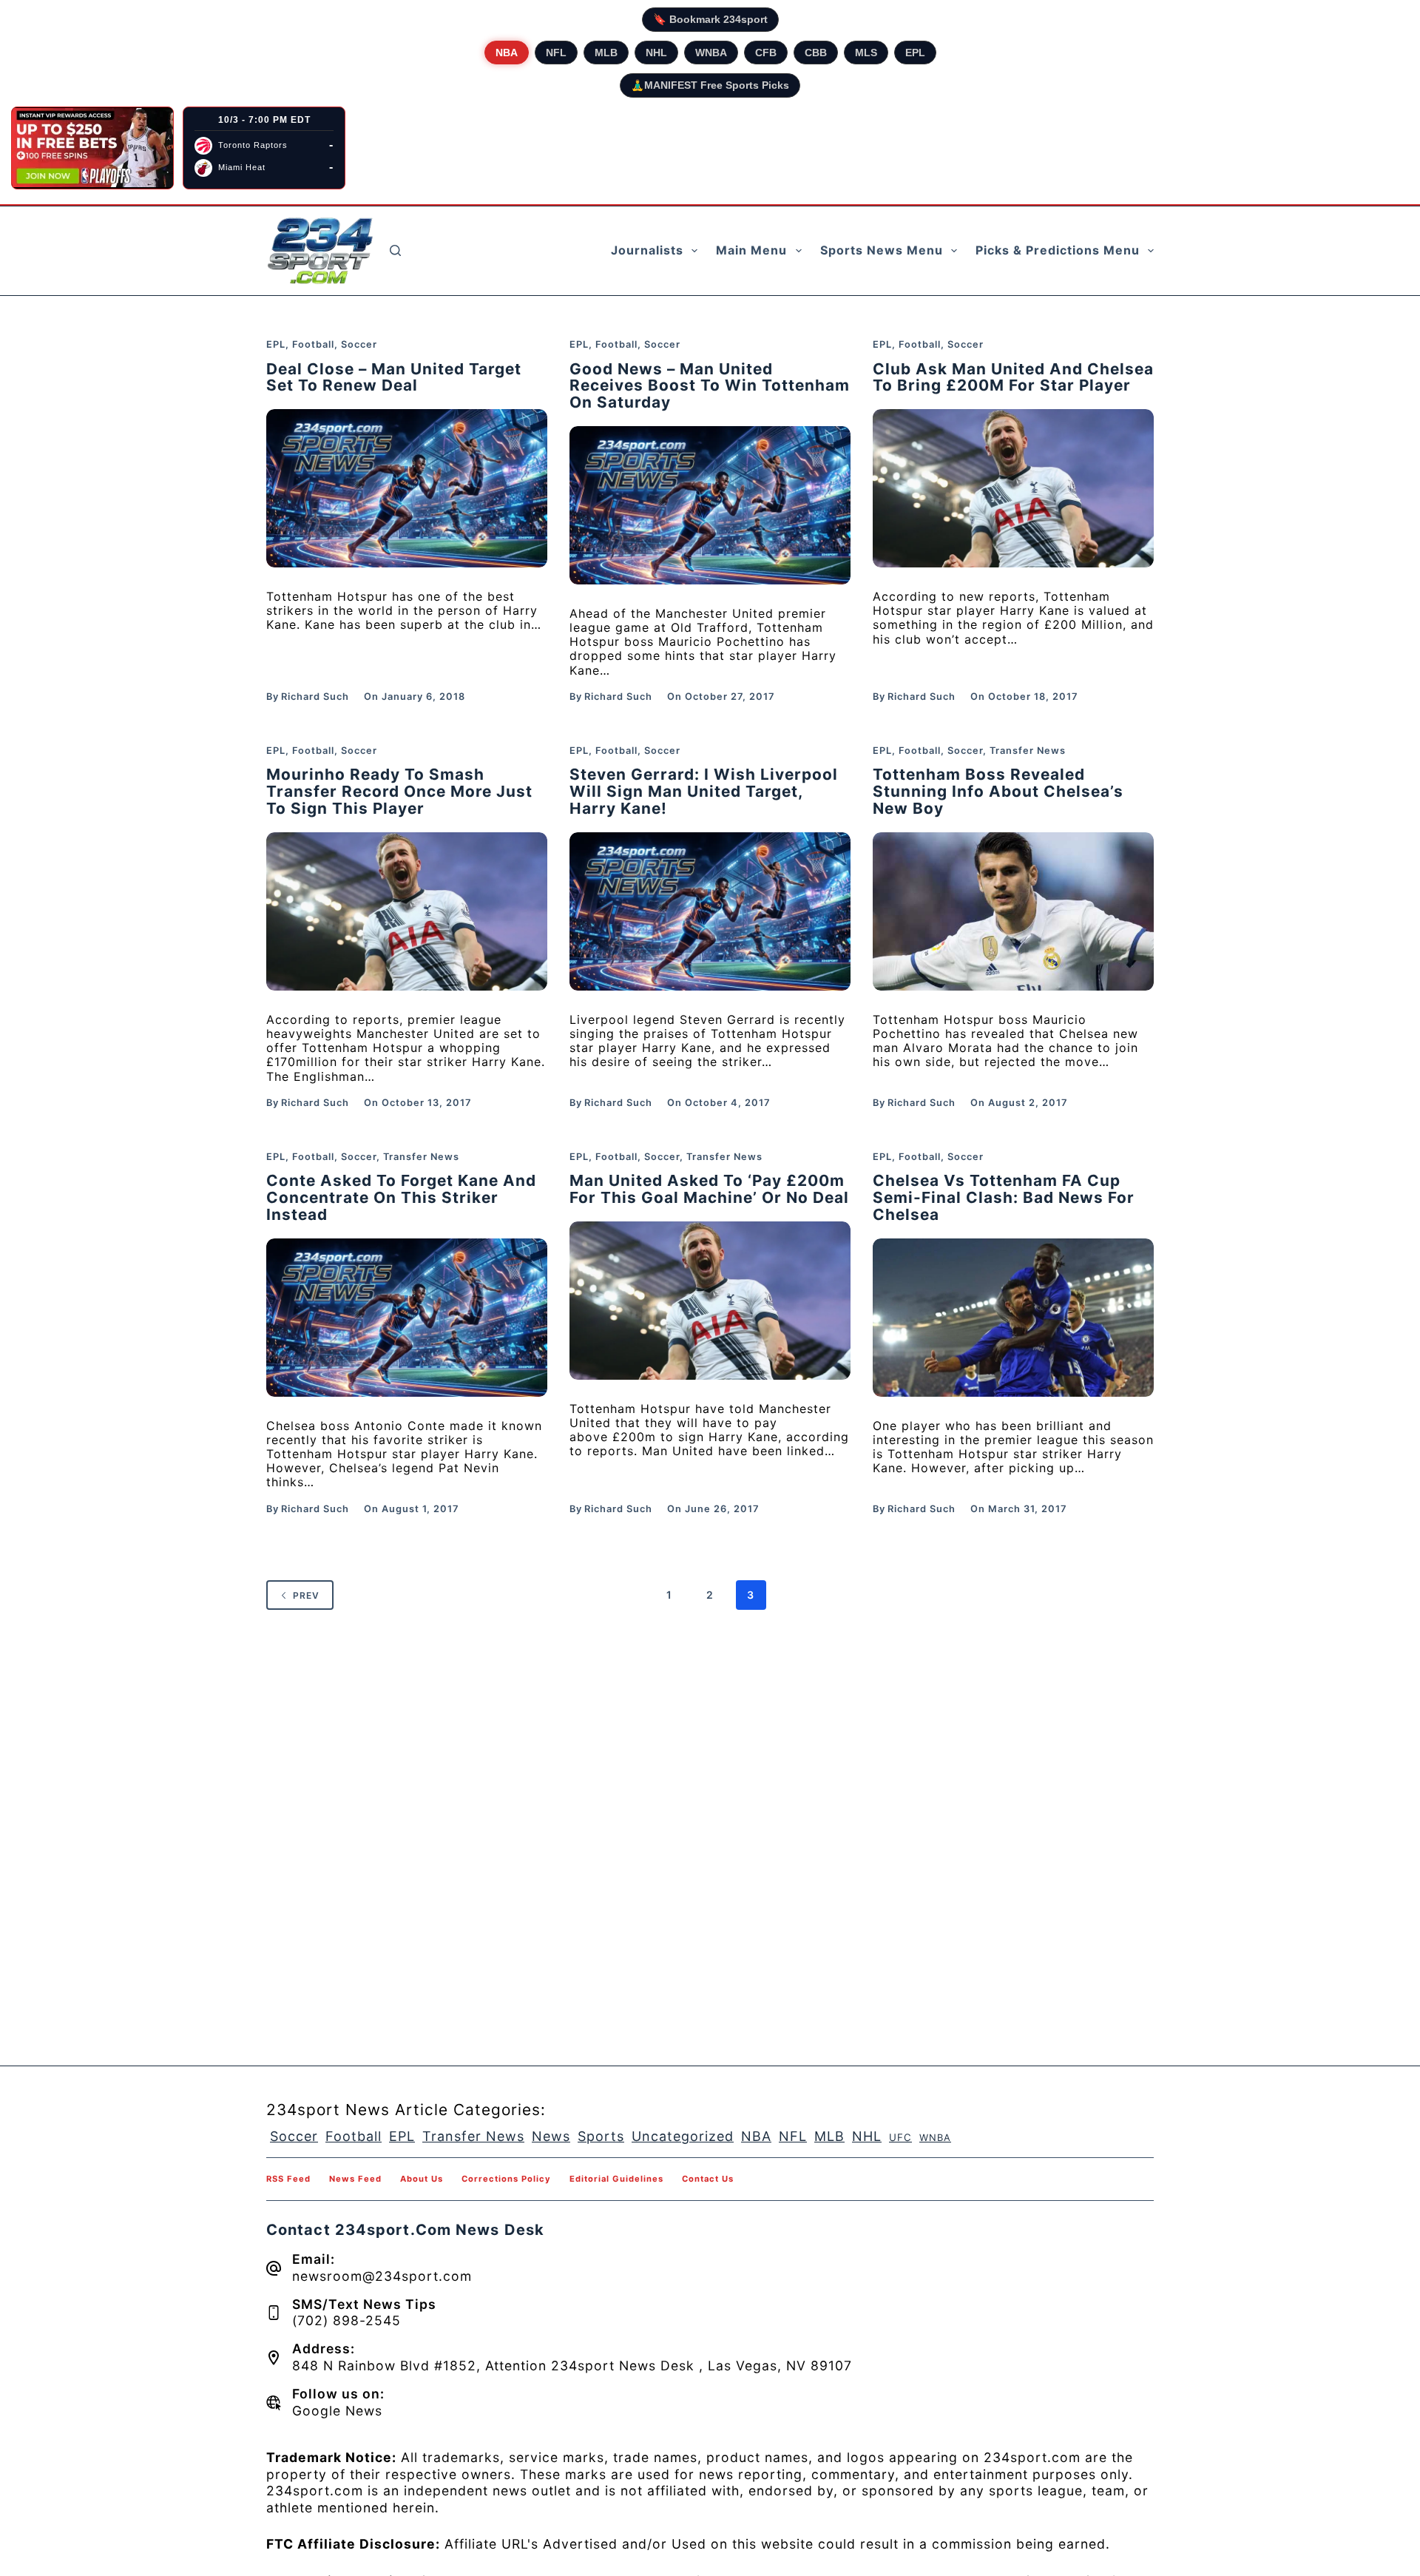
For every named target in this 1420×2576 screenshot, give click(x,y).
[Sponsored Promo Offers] (92, 148)
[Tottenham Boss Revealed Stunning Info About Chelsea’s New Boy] (1013, 911)
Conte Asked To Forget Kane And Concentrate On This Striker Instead (401, 1197)
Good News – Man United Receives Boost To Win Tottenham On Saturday (710, 386)
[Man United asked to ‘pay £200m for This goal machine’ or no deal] (710, 1301)
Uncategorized (683, 2136)
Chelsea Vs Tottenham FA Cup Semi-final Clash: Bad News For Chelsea (1004, 1197)
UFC (900, 2137)
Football (313, 344)
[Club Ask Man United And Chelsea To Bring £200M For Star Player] (1013, 488)
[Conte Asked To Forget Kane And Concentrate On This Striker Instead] (407, 1318)
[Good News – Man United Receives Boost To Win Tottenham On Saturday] (710, 505)
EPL (915, 53)
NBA (507, 53)
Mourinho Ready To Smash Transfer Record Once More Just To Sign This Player (399, 791)
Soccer (359, 344)
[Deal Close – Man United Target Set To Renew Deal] (407, 488)
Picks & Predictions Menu (1058, 250)
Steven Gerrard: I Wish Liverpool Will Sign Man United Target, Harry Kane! (704, 791)
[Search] (395, 250)
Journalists (647, 250)
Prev (306, 1595)
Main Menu (751, 250)
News (551, 2136)
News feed (355, 2179)
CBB (816, 53)
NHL (656, 53)
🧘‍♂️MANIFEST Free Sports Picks (710, 85)
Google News (337, 2411)
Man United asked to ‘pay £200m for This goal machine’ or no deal (709, 1189)
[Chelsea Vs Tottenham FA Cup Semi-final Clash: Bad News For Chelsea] (1013, 1318)
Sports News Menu (882, 250)
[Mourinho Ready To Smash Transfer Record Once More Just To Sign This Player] (407, 911)
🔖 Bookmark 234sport (710, 19)
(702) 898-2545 (346, 2320)
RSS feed (288, 2179)
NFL (556, 53)
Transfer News (1028, 751)
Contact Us (708, 2179)
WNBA (711, 53)
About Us (422, 2179)
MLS (866, 53)
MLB (606, 53)
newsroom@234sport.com (382, 2276)
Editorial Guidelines (616, 2179)
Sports (601, 2136)
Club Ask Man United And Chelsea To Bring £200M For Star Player (1013, 377)
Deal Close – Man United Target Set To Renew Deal (394, 377)
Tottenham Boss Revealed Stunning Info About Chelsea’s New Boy (998, 791)
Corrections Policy (506, 2179)
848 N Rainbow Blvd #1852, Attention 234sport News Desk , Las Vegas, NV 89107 (572, 2366)
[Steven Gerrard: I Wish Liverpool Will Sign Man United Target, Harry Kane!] (710, 911)
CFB (766, 53)
